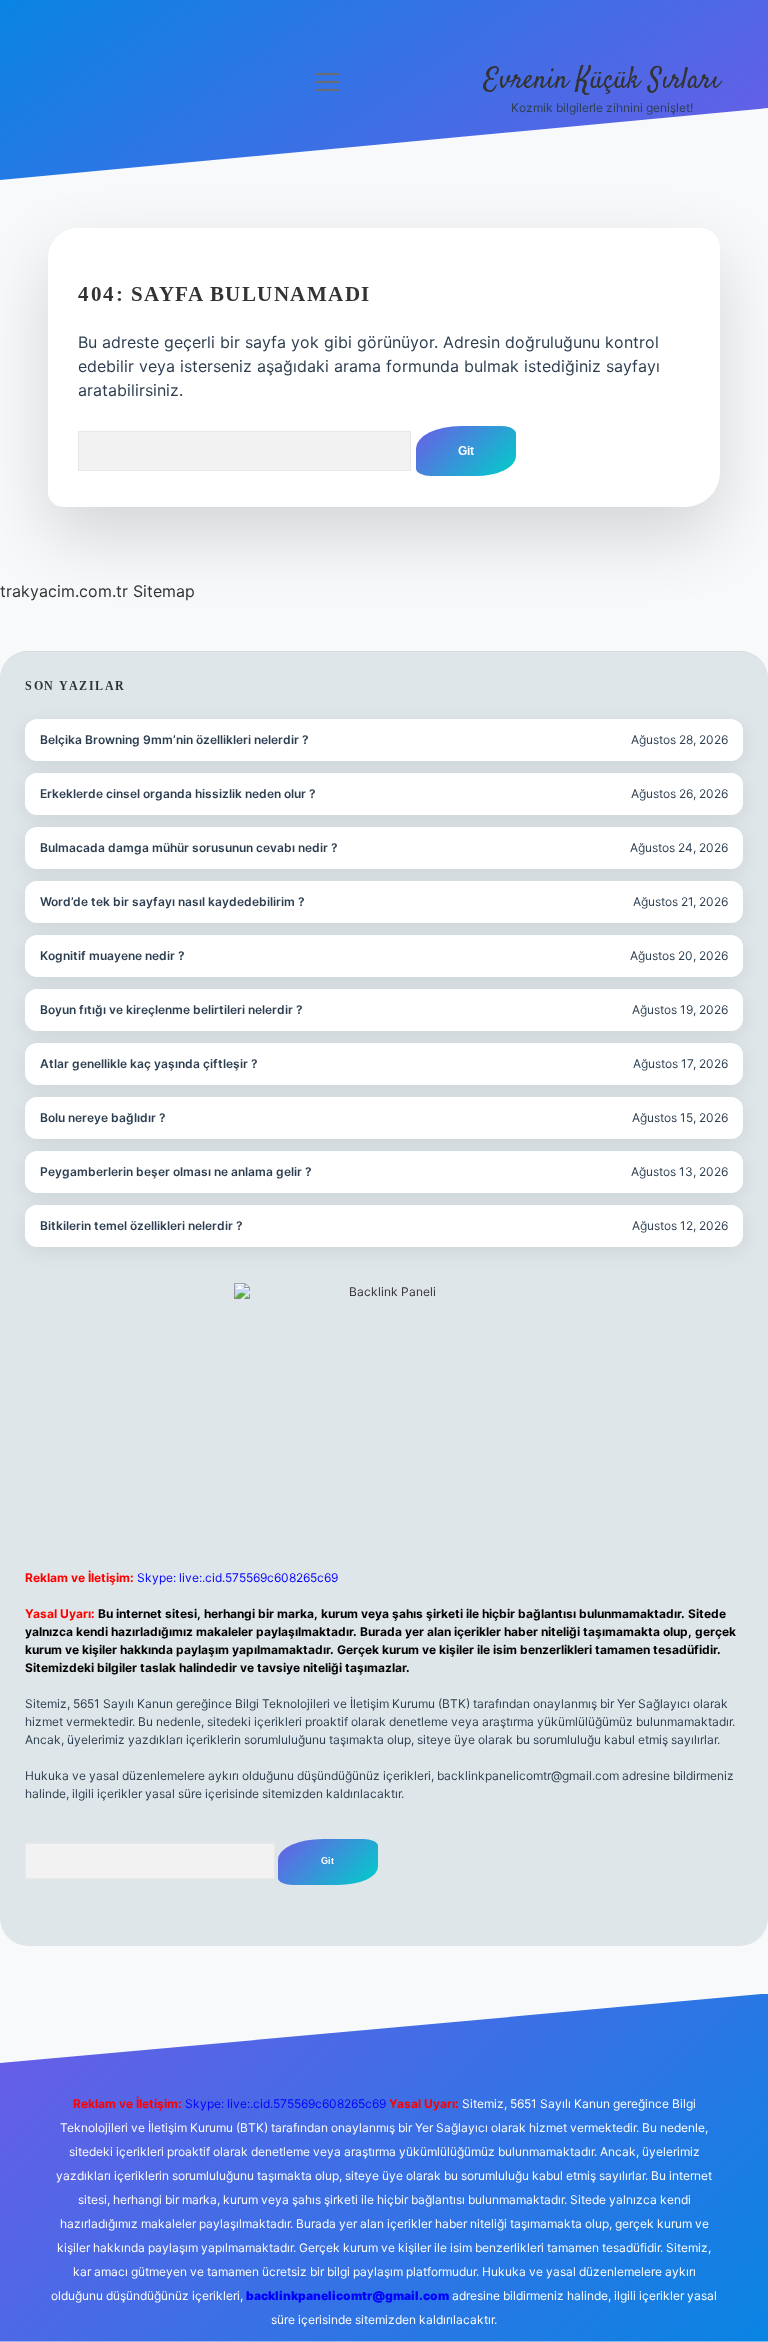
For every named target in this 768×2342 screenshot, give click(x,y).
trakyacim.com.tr (64, 591)
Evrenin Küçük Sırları (602, 81)
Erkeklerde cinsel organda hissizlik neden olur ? (178, 793)
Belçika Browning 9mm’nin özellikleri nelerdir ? (174, 739)
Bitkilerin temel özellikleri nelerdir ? (141, 1225)
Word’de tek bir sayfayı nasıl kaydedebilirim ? (172, 901)
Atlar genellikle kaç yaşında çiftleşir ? (149, 1063)
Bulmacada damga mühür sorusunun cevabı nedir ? (189, 847)
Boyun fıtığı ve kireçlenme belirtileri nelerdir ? (171, 1009)
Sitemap (164, 591)
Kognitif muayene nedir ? (112, 955)
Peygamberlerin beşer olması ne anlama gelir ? (176, 1171)
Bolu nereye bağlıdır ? (103, 1117)
